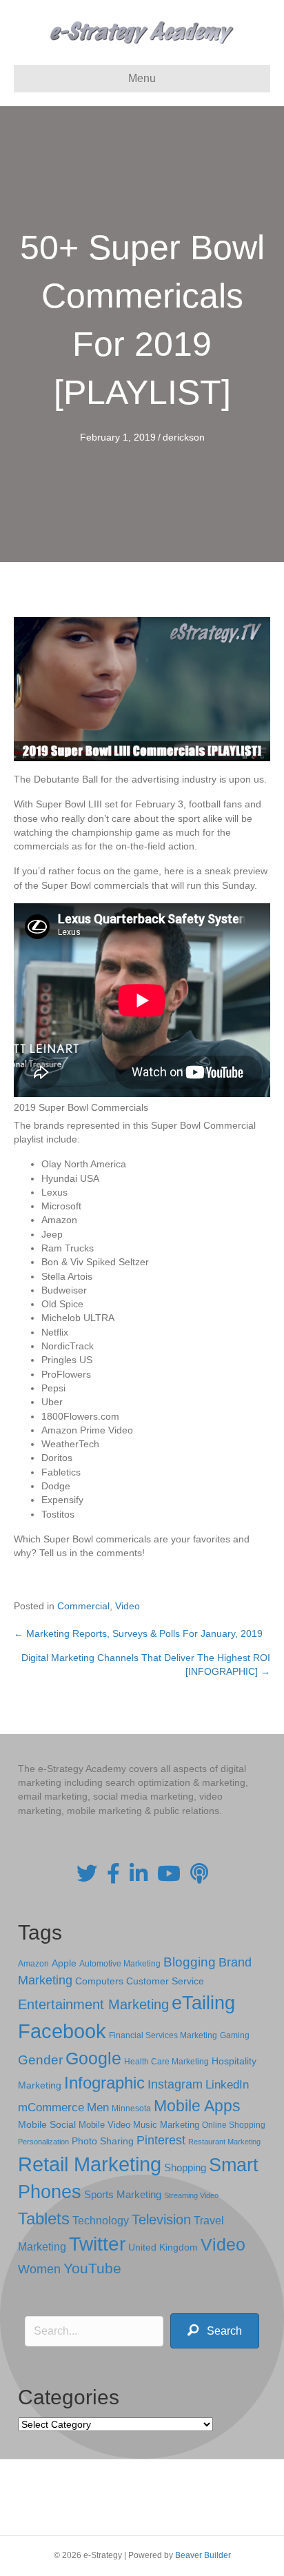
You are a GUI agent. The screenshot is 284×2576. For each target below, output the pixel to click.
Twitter (97, 2244)
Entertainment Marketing (93, 2004)
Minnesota (131, 2108)
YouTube (92, 2268)
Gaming (235, 2035)
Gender (40, 2060)
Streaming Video (191, 2195)
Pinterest (161, 2140)
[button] (215, 2331)
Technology (101, 2221)
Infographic (104, 2083)
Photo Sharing (103, 2141)
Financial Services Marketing (163, 2035)
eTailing (203, 2003)
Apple (64, 1963)
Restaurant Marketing (224, 2142)
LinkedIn (227, 2084)
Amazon (33, 1964)
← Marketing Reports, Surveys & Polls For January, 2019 (138, 1633)
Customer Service (165, 1981)
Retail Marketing (90, 2164)
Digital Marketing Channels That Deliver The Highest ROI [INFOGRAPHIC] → (146, 1664)
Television (161, 2220)
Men (98, 2107)
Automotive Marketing (120, 1964)
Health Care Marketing (166, 2062)
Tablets (44, 2218)
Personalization (43, 2142)
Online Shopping (234, 2125)
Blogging (190, 1962)
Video (128, 1606)
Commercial (83, 1606)
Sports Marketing (123, 2195)
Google (93, 2058)
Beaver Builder (203, 2555)
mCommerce (51, 2107)
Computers (99, 1981)
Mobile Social (47, 2125)
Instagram (175, 2084)
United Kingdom (163, 2247)
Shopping (185, 2168)
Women (39, 2269)
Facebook (62, 2031)
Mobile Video (104, 2125)
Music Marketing (166, 2125)
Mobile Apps (197, 2106)
